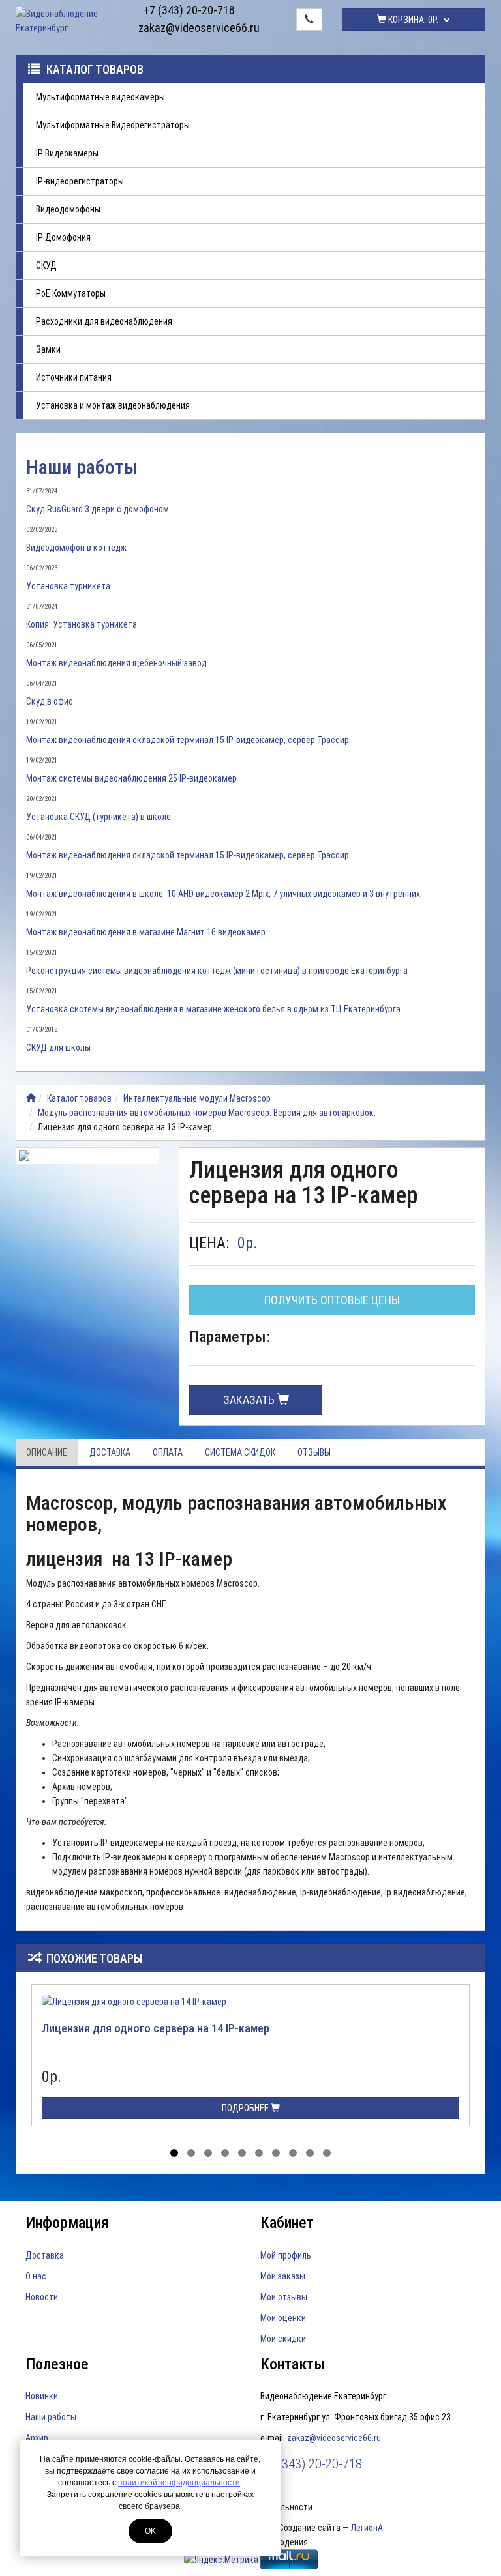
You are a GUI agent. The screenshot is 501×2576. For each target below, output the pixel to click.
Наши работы (82, 467)
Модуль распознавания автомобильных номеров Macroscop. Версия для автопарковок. (207, 1113)
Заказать (250, 1400)
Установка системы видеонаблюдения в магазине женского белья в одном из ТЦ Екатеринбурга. (214, 1009)
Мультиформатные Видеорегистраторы (113, 125)
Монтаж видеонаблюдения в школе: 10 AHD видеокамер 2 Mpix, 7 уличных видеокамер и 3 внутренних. (224, 894)
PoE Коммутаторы (71, 293)
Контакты (293, 2364)
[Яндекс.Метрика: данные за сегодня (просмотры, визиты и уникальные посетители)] (221, 2560)
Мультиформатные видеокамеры (100, 97)
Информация (67, 2223)
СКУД (46, 265)
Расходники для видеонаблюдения (104, 321)
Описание (47, 1452)
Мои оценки (283, 2318)
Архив (37, 2438)
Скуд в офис (50, 701)
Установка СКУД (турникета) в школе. (99, 817)
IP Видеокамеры (67, 153)
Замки (48, 349)
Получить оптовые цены (332, 1300)
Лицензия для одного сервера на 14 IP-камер (156, 2028)
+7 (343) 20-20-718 (189, 10)
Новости (42, 2297)
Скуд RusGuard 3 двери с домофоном (98, 509)
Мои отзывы (284, 2297)
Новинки (42, 2396)
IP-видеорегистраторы (80, 181)
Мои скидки (283, 2339)
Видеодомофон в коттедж (76, 548)
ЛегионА (367, 2528)
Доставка (110, 1452)
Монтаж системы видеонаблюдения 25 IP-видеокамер (131, 778)
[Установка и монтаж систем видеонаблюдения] (31, 1098)
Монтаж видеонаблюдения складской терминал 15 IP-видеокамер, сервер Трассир (188, 740)
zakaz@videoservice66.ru (190, 28)
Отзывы (314, 1452)
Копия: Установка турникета (82, 624)
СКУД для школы (58, 1047)
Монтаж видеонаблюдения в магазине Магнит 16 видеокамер (146, 932)
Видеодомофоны (68, 209)
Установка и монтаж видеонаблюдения (113, 405)
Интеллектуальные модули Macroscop (197, 1098)
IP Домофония (63, 237)
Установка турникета (68, 586)
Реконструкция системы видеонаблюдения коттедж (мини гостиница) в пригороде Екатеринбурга (217, 971)
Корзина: (412, 20)
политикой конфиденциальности (179, 2483)
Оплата (168, 1452)
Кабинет (287, 2223)
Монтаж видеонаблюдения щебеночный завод (116, 663)
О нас (36, 2276)
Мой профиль (286, 2255)
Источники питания (74, 377)
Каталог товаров (95, 69)
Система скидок (240, 1452)
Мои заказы (283, 2276)
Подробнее (246, 2108)
